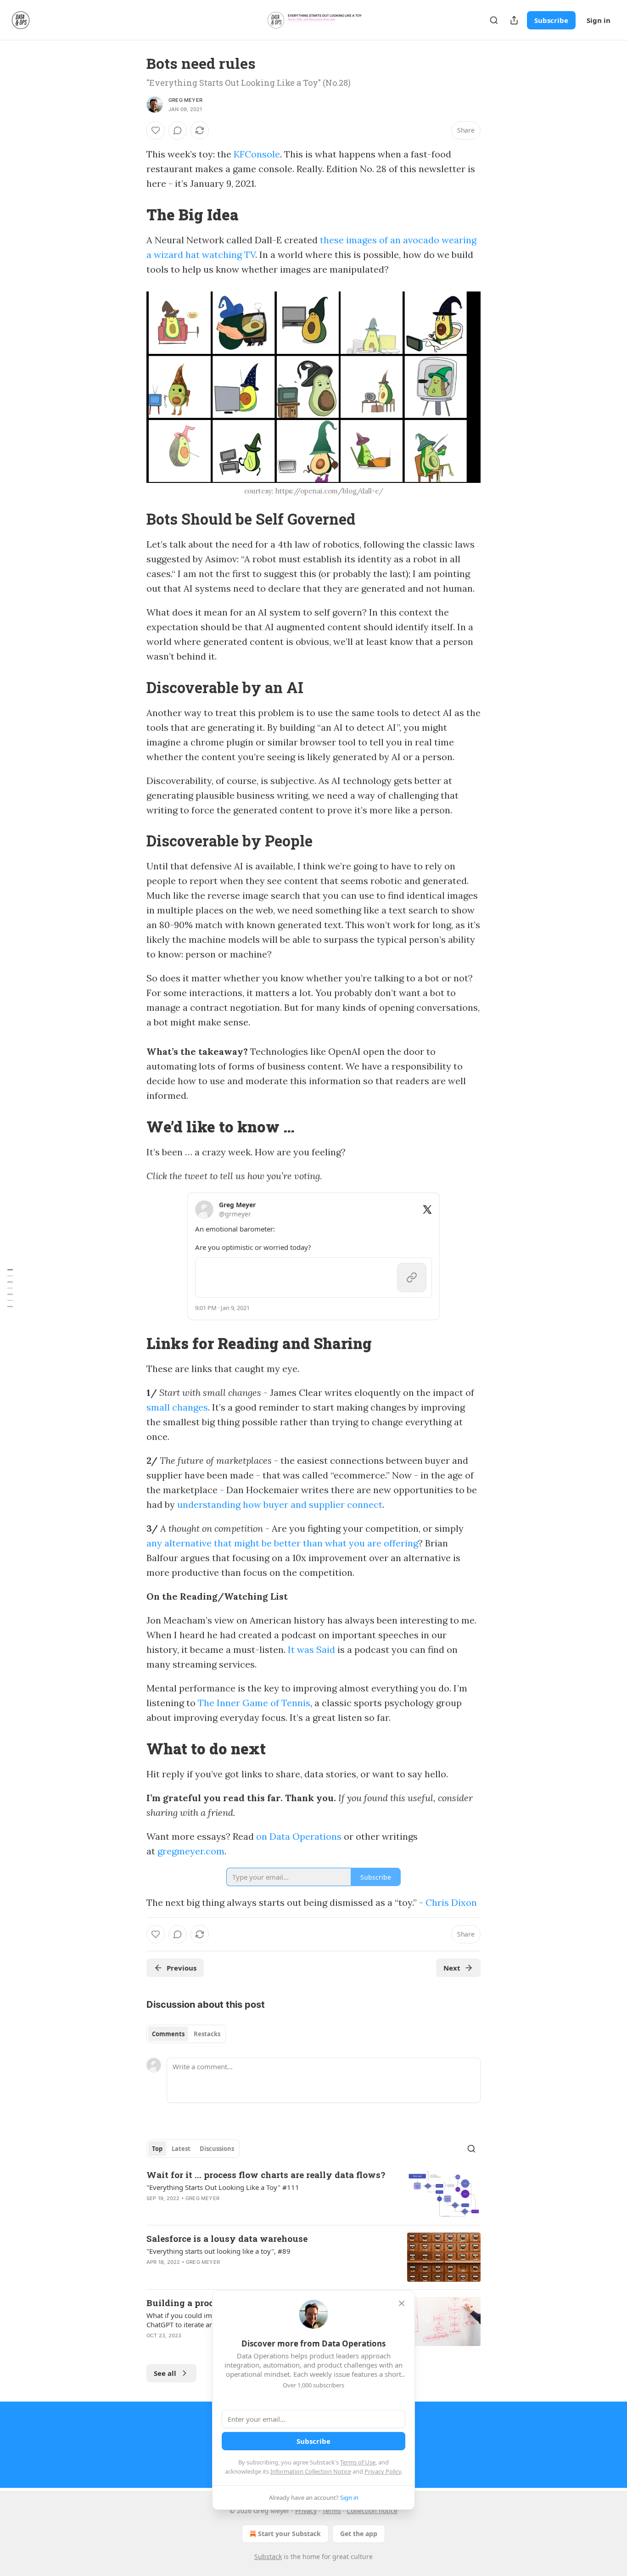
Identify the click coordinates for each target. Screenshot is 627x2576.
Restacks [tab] (207, 2034)
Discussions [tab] (217, 2149)
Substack (268, 2556)
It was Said (311, 1649)
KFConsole (257, 154)
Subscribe (551, 20)
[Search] (494, 20)
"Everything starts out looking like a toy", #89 (218, 2251)
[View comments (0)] (178, 130)
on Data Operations (299, 1836)
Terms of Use (358, 2462)
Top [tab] (157, 2149)
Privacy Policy (383, 2471)
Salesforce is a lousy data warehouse (227, 2238)
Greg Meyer (185, 100)
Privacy (306, 2511)
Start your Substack (289, 2534)
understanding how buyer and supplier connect (280, 1504)
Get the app (359, 2534)
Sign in (599, 20)
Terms (332, 2511)
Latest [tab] (181, 2149)
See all (165, 2373)
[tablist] (186, 2034)
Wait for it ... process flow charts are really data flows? (266, 2175)
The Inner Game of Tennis (254, 1703)
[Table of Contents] (10, 1288)
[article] (313, 2193)
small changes (177, 1407)
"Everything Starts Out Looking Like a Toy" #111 (223, 2187)
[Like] (156, 130)
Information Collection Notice (311, 2471)
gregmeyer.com (191, 1851)
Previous (182, 1968)
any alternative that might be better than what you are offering (282, 1543)
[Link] (134, 214)
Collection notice (372, 2511)
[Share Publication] (514, 20)
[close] (402, 2303)
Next (452, 1968)
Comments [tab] (168, 2034)
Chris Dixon (451, 1902)
